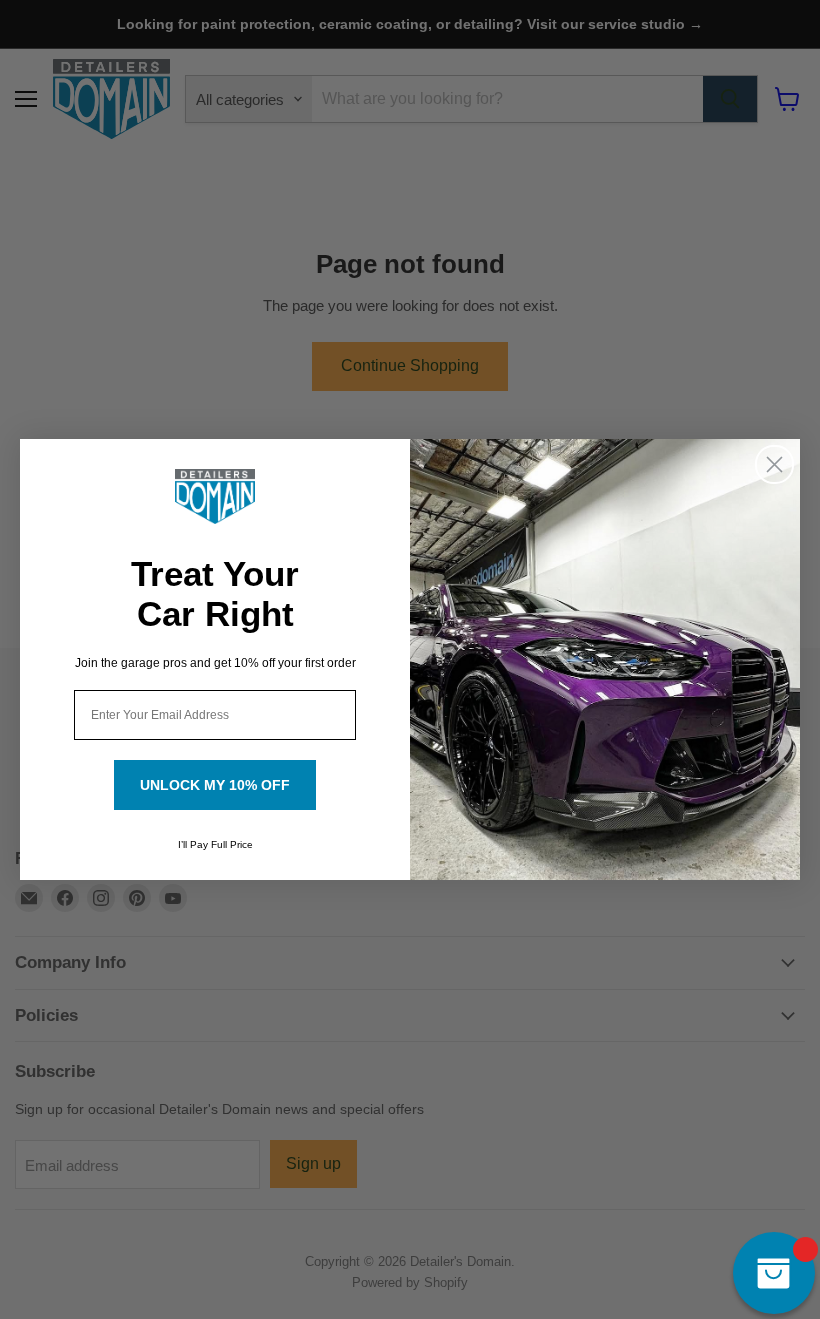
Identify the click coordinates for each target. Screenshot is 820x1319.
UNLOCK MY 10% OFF (215, 785)
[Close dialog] (774, 464)
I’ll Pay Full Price (215, 844)
